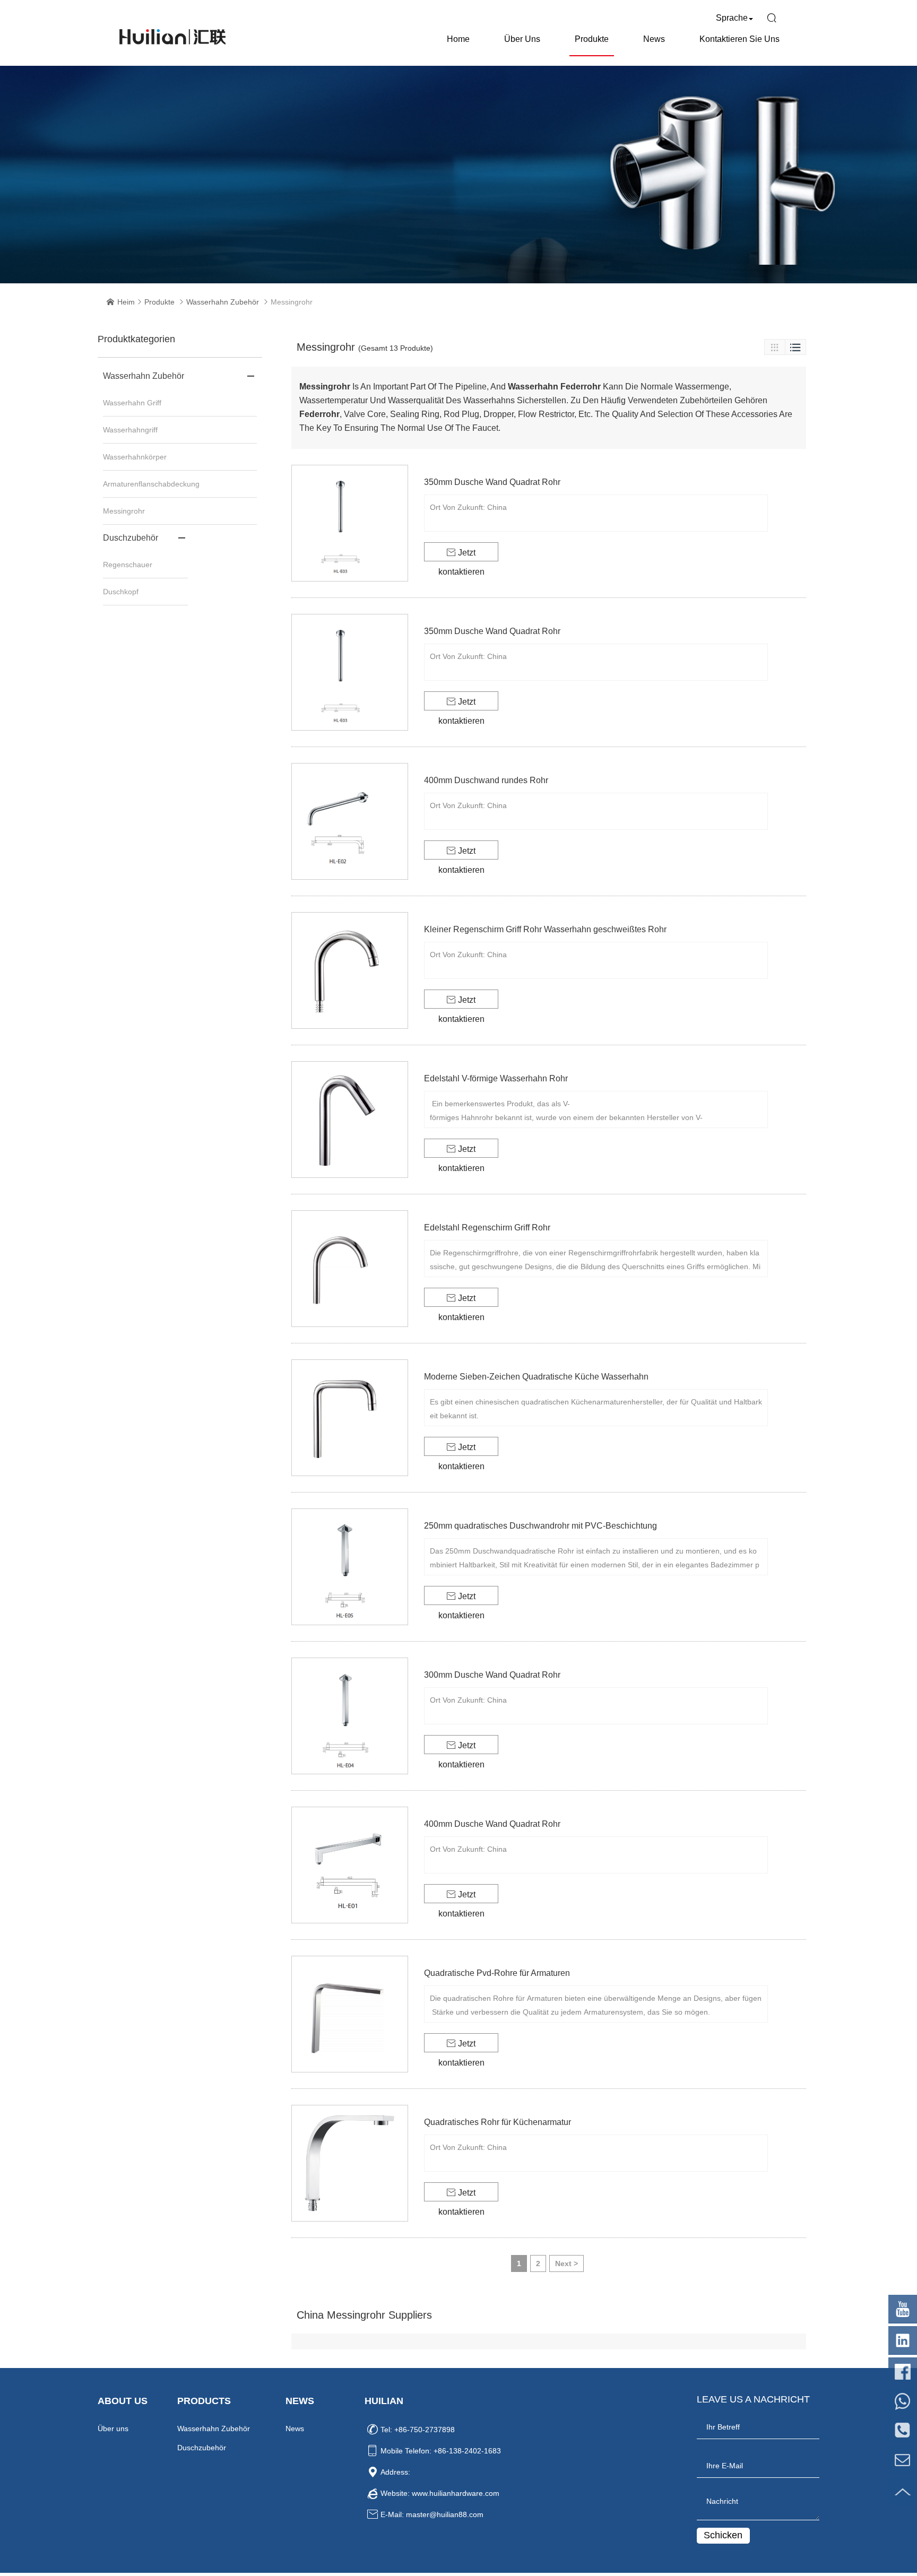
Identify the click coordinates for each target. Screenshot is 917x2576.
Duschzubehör (131, 538)
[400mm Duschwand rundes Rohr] (350, 821)
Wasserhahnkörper (135, 457)
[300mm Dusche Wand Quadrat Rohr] (350, 1716)
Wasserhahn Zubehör (223, 302)
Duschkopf (121, 592)
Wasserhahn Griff (132, 403)
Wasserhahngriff (130, 430)
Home (458, 39)
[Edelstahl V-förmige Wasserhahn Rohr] (350, 1120)
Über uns (522, 39)
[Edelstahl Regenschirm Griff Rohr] (350, 1269)
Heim (126, 302)
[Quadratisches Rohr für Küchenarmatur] (350, 2163)
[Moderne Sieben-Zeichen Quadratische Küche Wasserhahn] (350, 1418)
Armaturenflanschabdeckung (151, 484)
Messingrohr (124, 511)
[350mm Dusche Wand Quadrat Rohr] (350, 523)
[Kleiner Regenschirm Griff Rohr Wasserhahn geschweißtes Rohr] (350, 970)
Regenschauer (128, 565)
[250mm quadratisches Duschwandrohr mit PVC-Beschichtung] (350, 1567)
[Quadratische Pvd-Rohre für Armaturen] (350, 2014)
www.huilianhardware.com (456, 2493)
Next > (566, 2263)
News (654, 39)
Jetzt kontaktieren (461, 555)
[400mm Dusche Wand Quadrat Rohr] (350, 1865)
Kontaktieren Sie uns (739, 39)
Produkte (592, 39)
